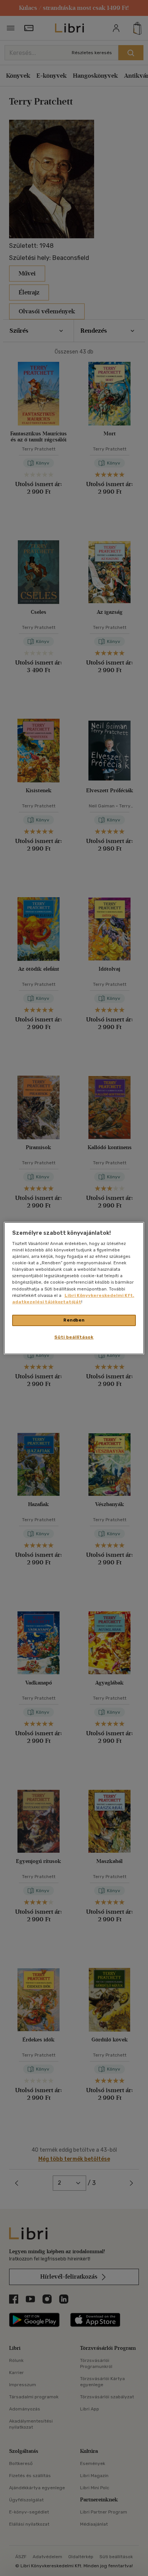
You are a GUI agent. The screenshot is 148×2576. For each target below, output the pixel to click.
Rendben (74, 1320)
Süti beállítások (74, 1337)
